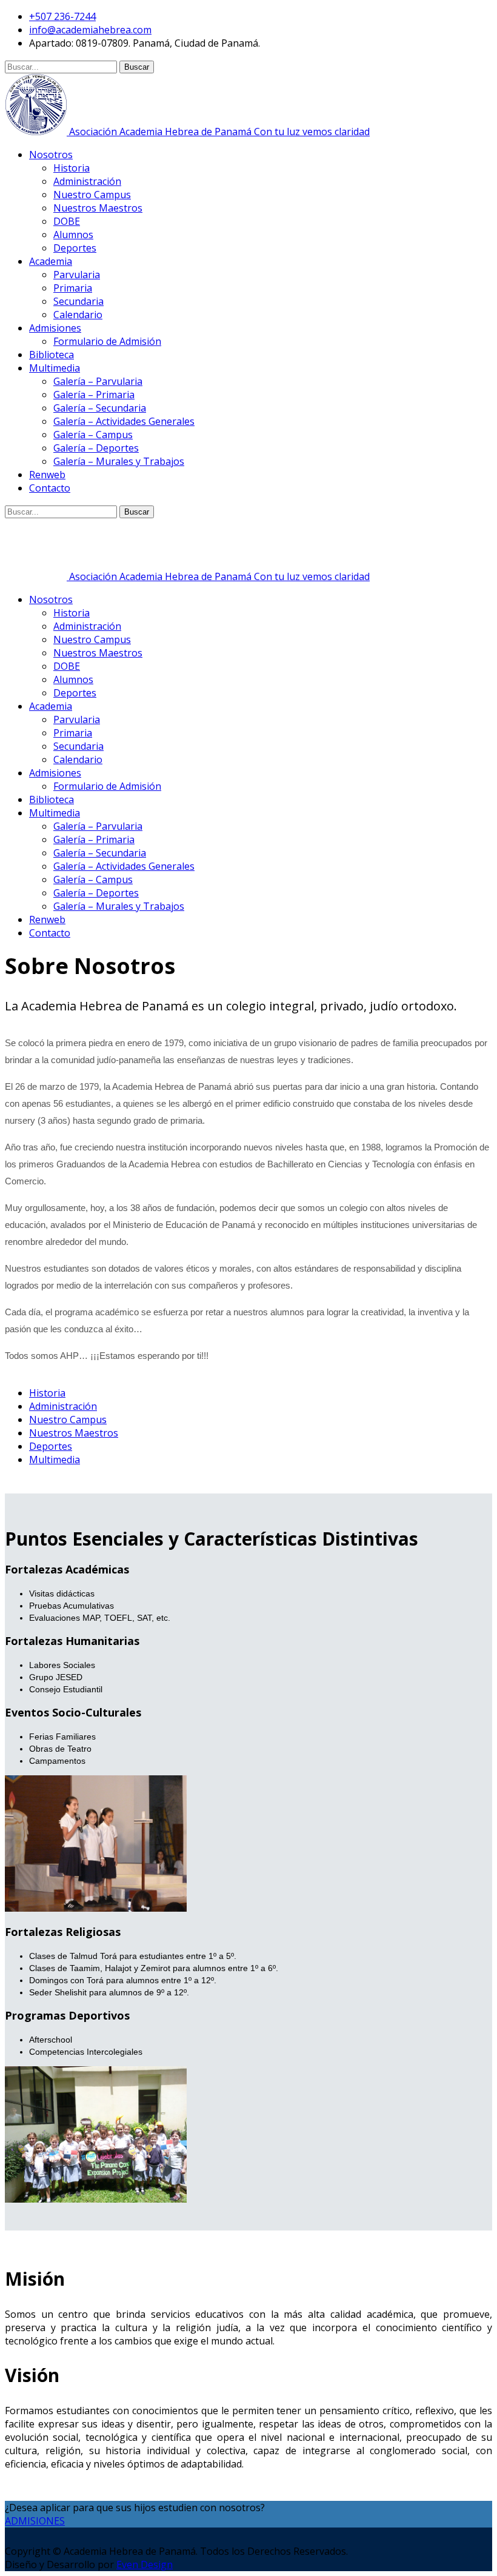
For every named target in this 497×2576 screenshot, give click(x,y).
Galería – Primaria (94, 395)
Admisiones (55, 328)
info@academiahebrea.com (90, 30)
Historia (72, 168)
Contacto (50, 488)
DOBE (67, 221)
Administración (87, 181)
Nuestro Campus (92, 195)
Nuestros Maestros (98, 208)
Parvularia (77, 275)
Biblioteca (52, 355)
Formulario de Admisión (107, 341)
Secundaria (78, 301)
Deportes (75, 248)
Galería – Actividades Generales (124, 421)
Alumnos (73, 235)
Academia (51, 261)
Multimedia (55, 368)
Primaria (73, 288)
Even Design (145, 2564)
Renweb (47, 475)
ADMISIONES (35, 2521)
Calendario (78, 315)
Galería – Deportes (96, 448)
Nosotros (51, 155)
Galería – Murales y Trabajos (119, 461)
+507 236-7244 (62, 16)
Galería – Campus (93, 435)
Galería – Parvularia (98, 381)
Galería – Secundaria (100, 408)
